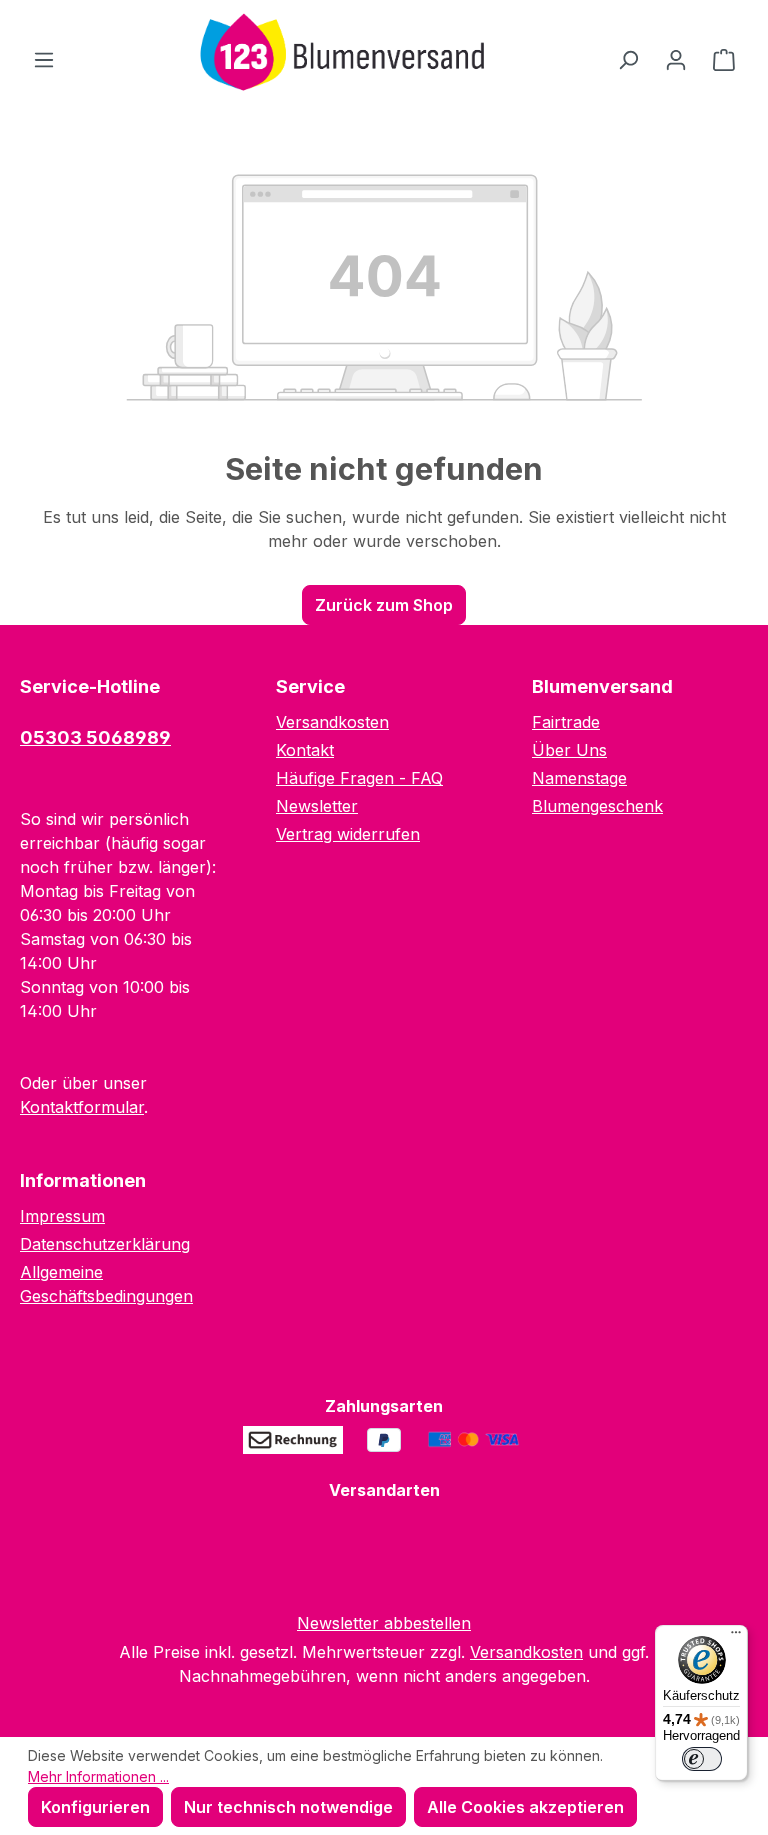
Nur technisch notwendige (288, 1807)
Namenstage (579, 778)
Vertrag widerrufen (348, 834)
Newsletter (317, 806)
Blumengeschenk (597, 806)
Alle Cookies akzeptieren (525, 1807)
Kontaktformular (82, 1107)
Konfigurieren (95, 1807)
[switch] (702, 1759)
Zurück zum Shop (384, 605)
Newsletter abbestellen (384, 1623)
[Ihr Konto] (676, 59)
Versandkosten (332, 722)
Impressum (62, 1216)
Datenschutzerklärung (105, 1244)
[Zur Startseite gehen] (336, 55)
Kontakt (305, 750)
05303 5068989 (95, 737)
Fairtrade (566, 722)
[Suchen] (628, 59)
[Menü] (44, 59)
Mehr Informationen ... (98, 1776)
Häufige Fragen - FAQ (359, 778)
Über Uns (569, 750)
